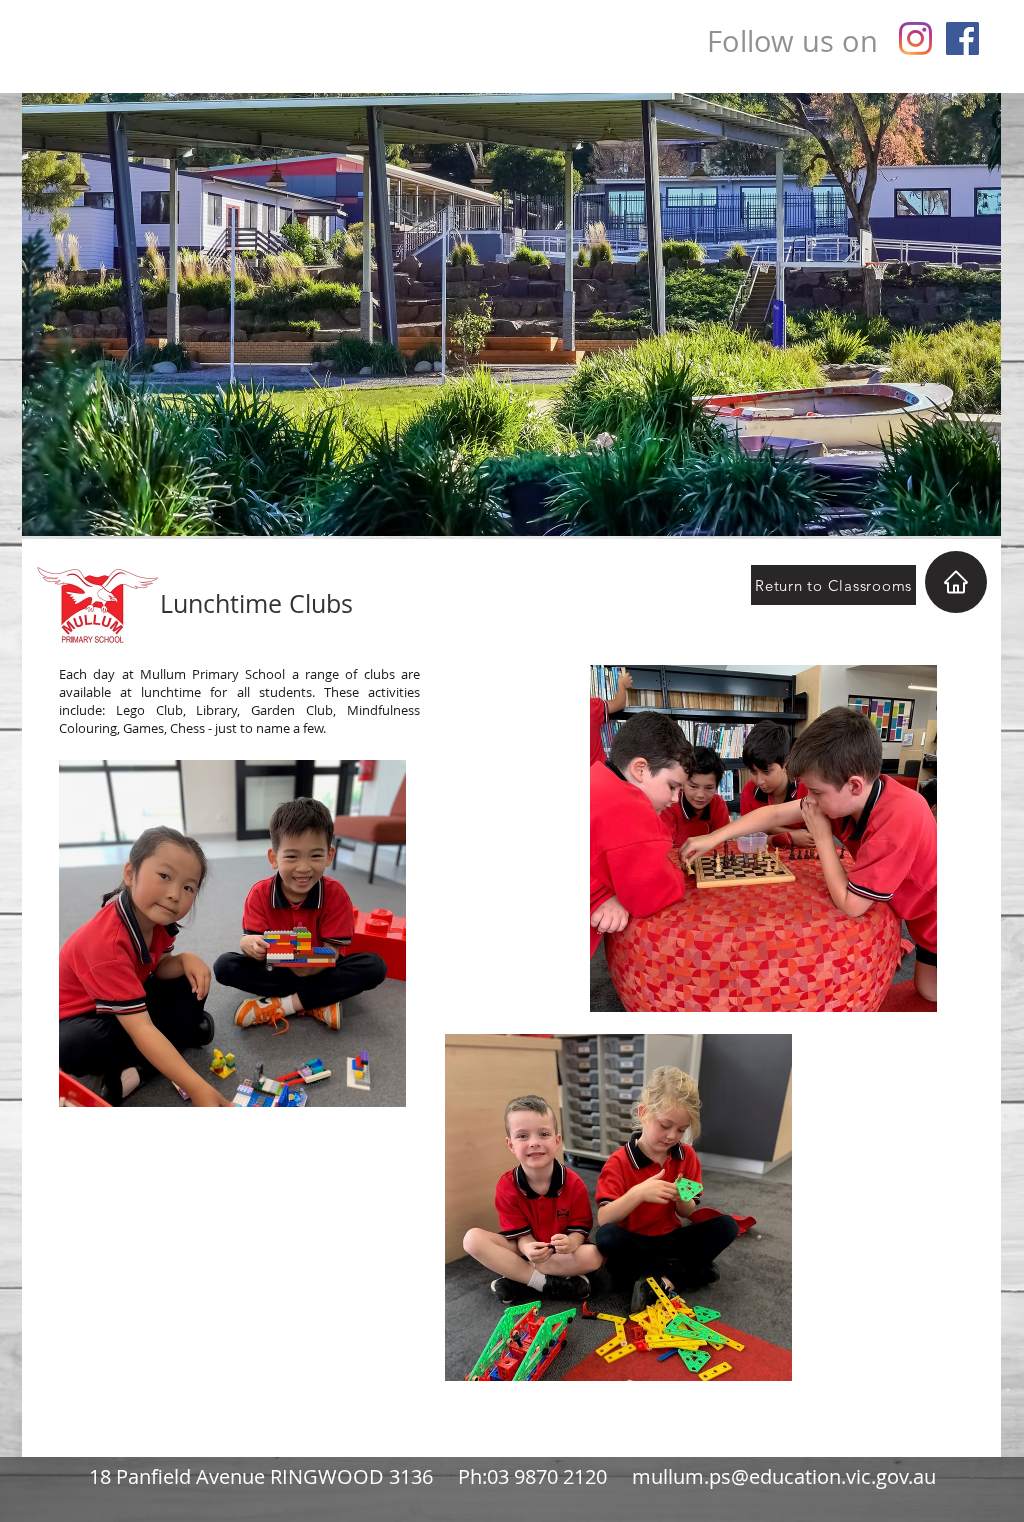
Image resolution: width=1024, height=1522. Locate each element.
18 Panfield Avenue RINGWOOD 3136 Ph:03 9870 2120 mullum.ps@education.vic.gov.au (512, 1476)
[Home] (956, 582)
